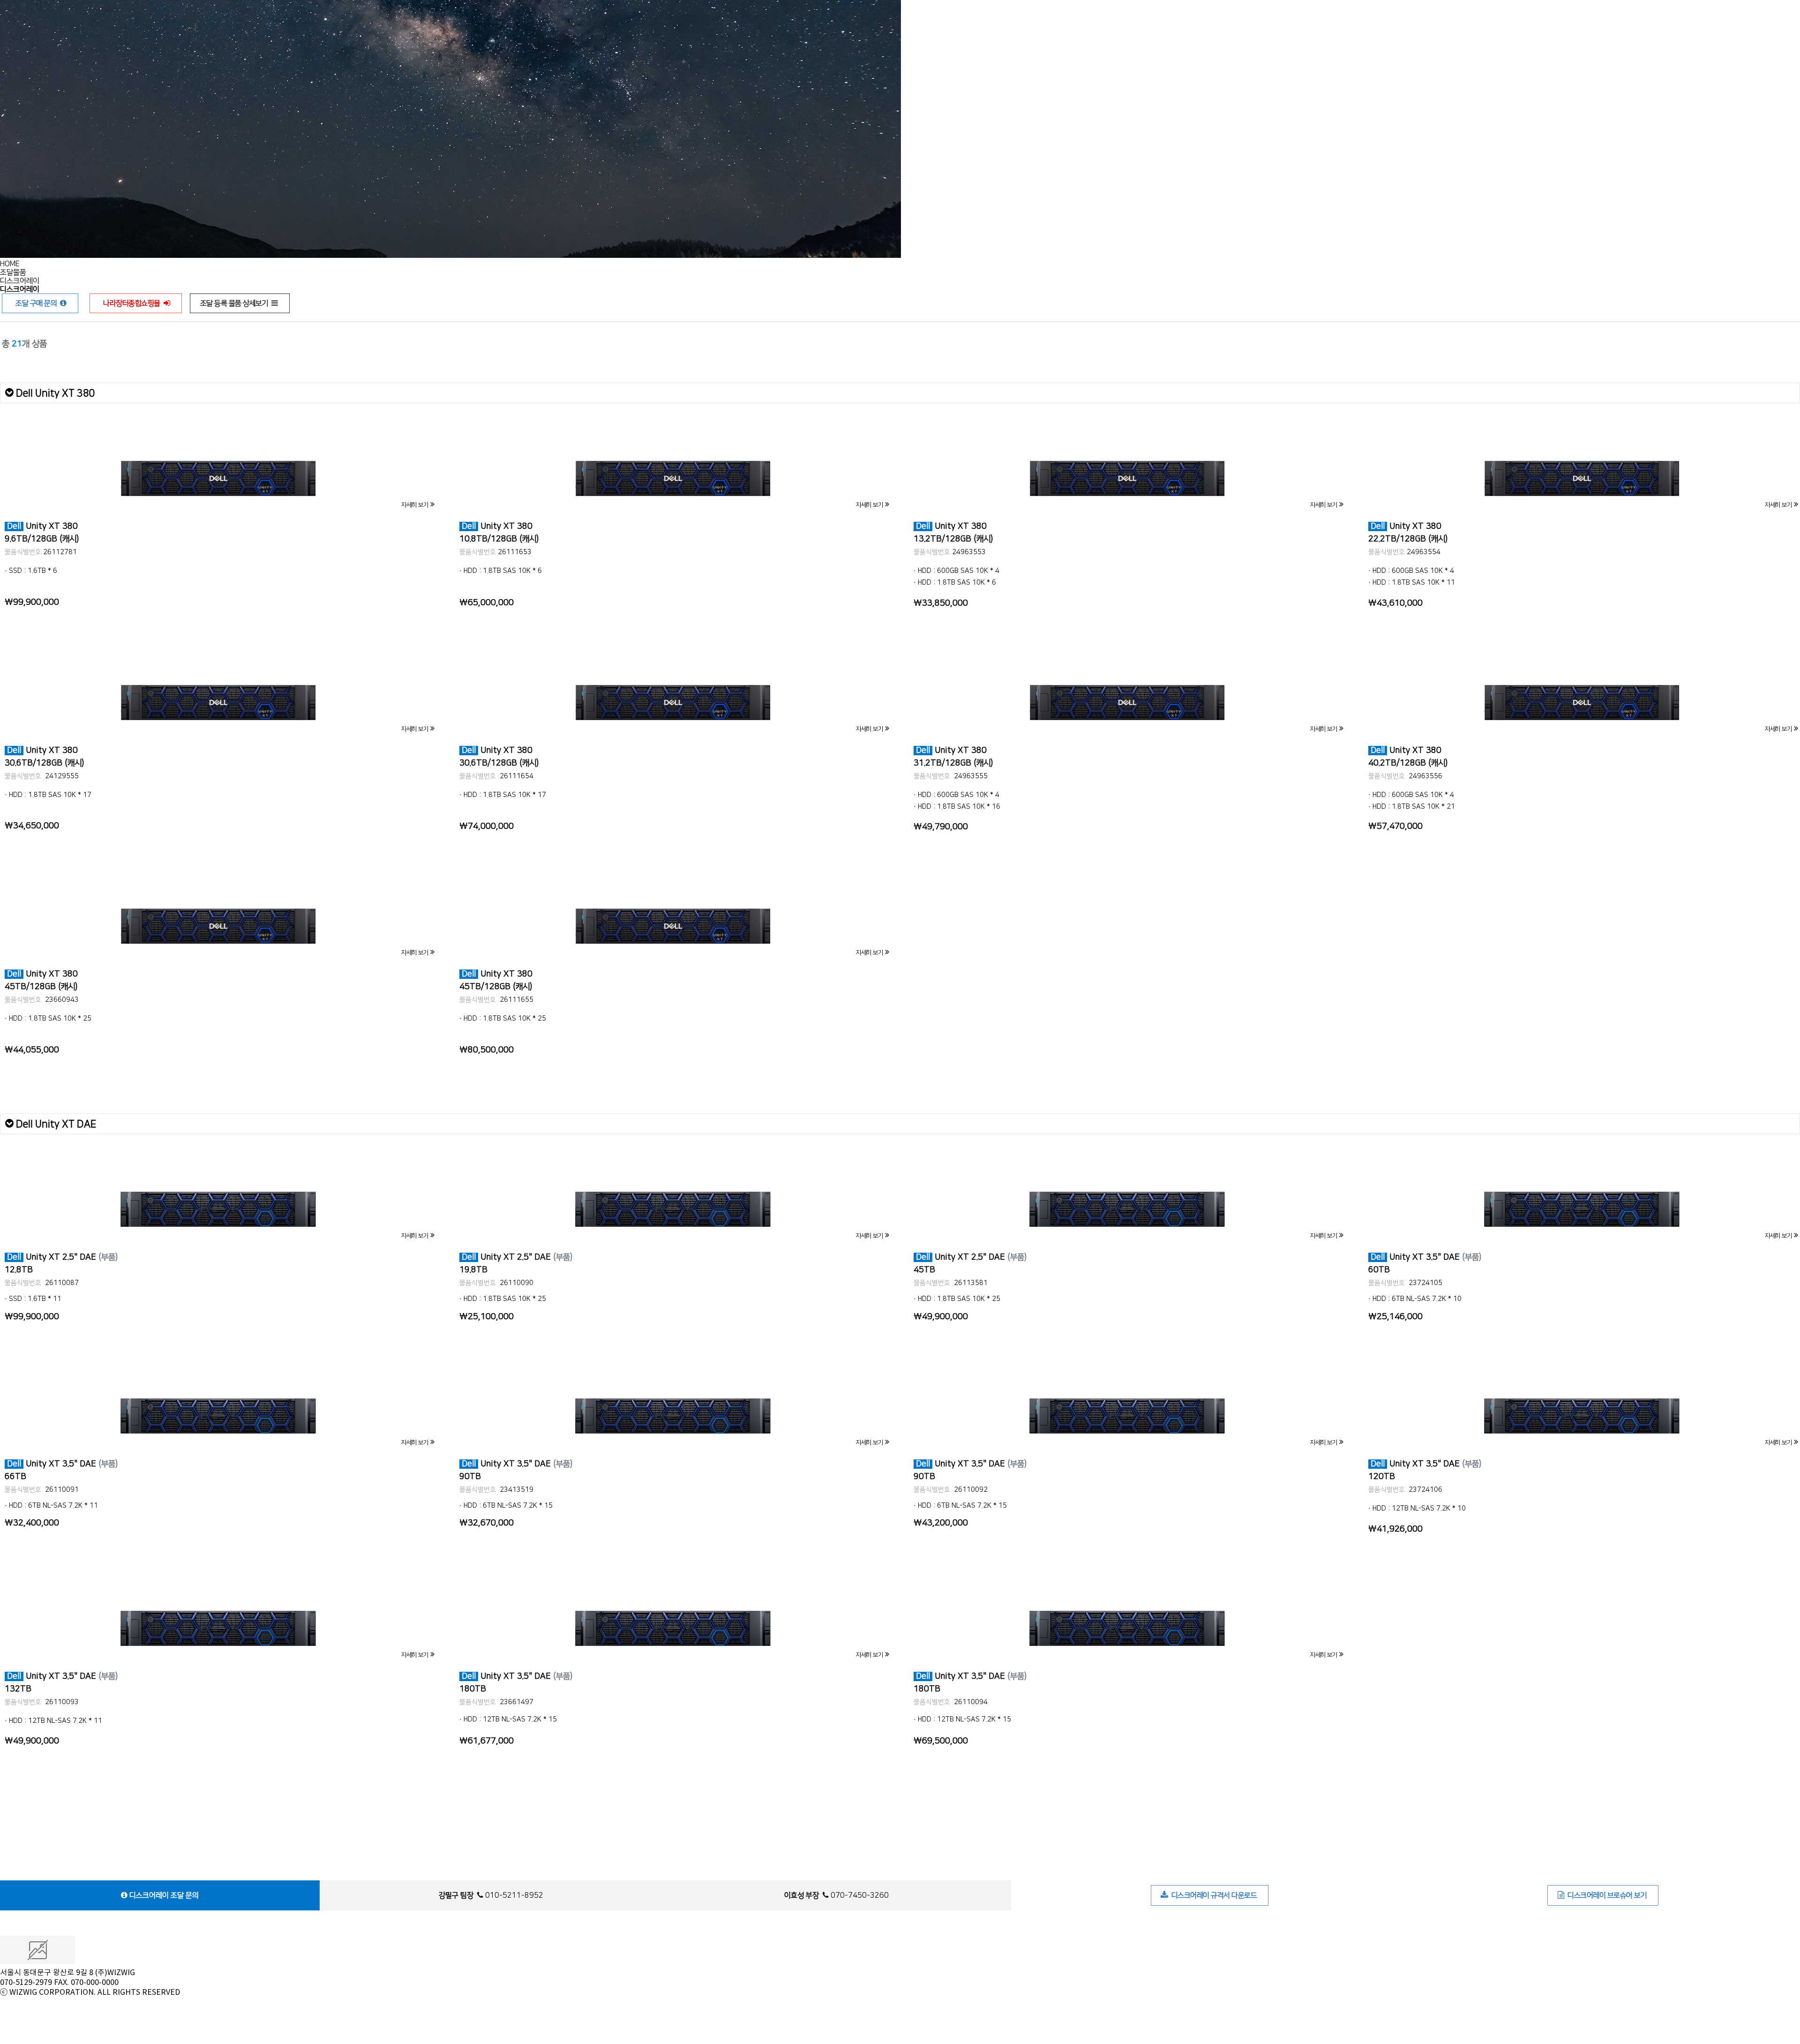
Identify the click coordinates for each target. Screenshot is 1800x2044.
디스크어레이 (20, 281)
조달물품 (13, 272)
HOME (10, 264)
